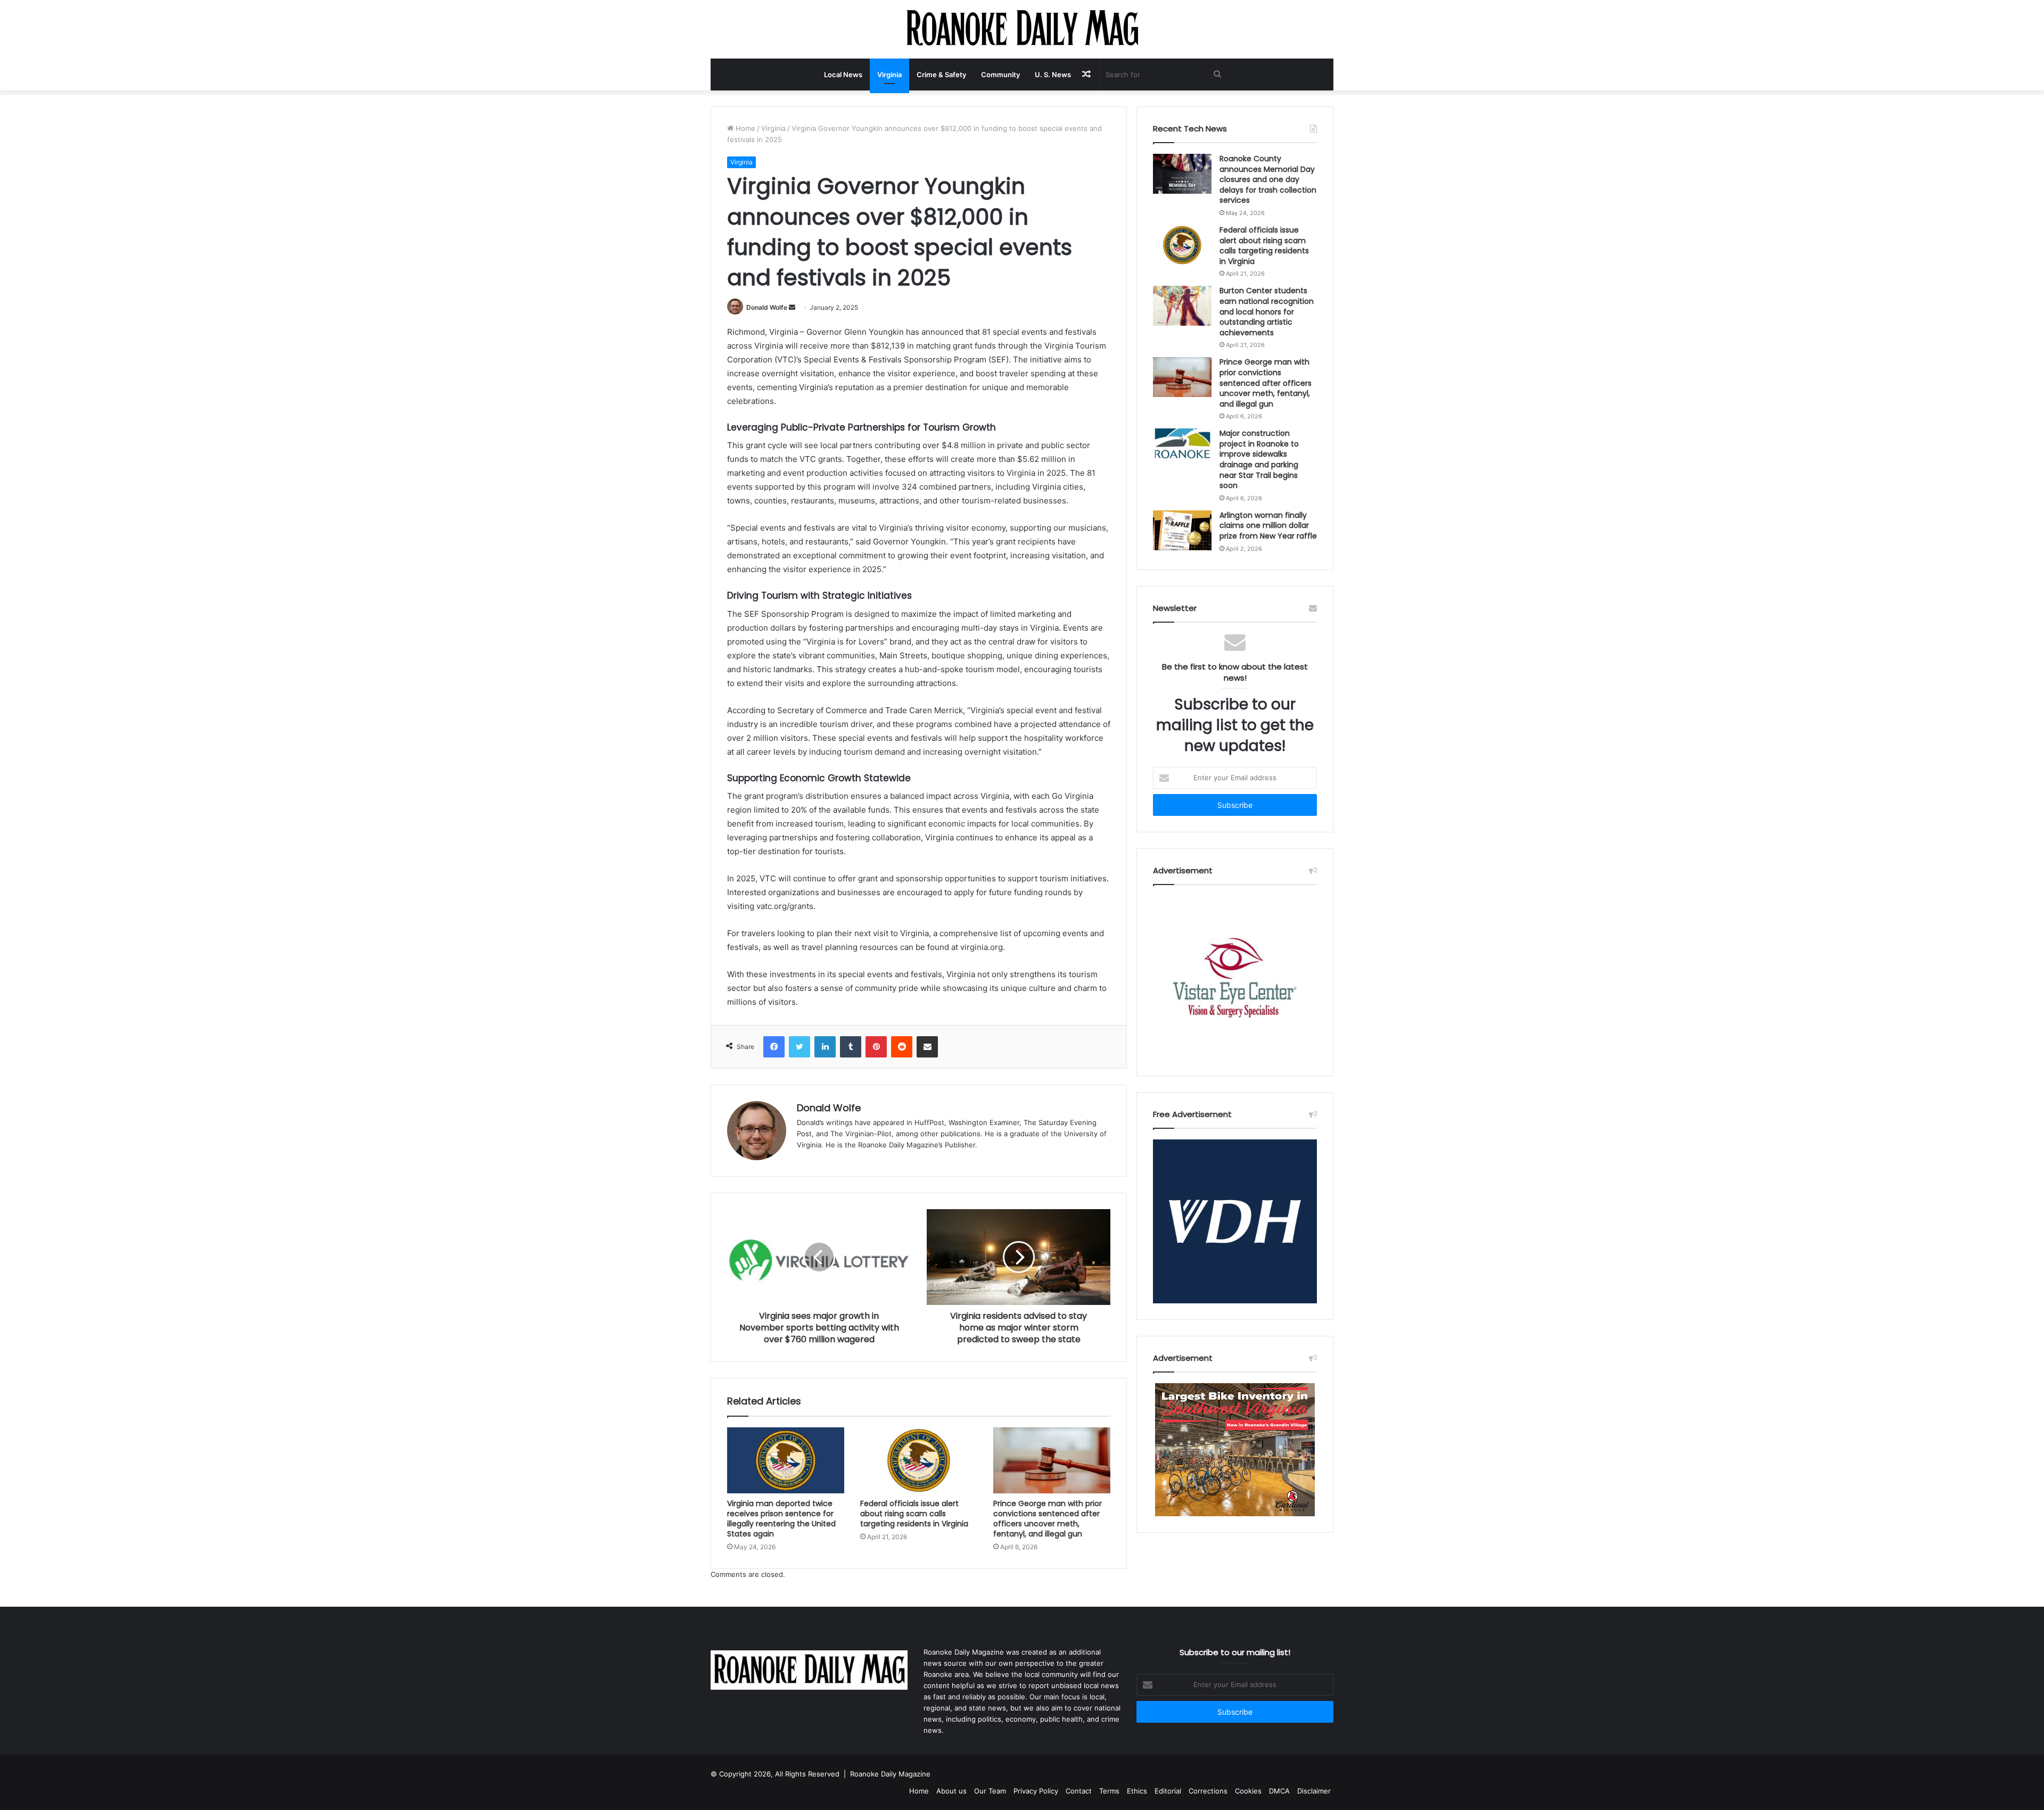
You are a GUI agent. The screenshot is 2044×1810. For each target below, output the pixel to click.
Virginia (889, 75)
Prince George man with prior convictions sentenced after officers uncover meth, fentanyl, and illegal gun (1048, 1519)
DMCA (1279, 1791)
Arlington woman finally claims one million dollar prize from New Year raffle (1268, 526)
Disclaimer (1314, 1791)
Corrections (1208, 1791)
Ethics (1137, 1791)
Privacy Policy (1036, 1791)
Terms (1109, 1791)
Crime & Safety (941, 75)
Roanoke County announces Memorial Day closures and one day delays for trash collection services (1268, 179)
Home (744, 128)
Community (1000, 75)
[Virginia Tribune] (1022, 29)
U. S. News (1053, 75)
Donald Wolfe (767, 307)
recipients (1037, 542)
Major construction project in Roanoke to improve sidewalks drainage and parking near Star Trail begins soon (1259, 459)
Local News (843, 75)
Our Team (990, 1791)
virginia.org (982, 947)
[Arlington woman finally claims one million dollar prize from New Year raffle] (1182, 530)
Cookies (1248, 1791)
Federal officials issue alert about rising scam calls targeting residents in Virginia (914, 1514)
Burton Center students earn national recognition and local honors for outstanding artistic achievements (1267, 311)
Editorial (1168, 1791)
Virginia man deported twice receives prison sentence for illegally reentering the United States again (781, 1519)
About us (951, 1791)
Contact (1079, 1791)
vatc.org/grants (785, 906)
